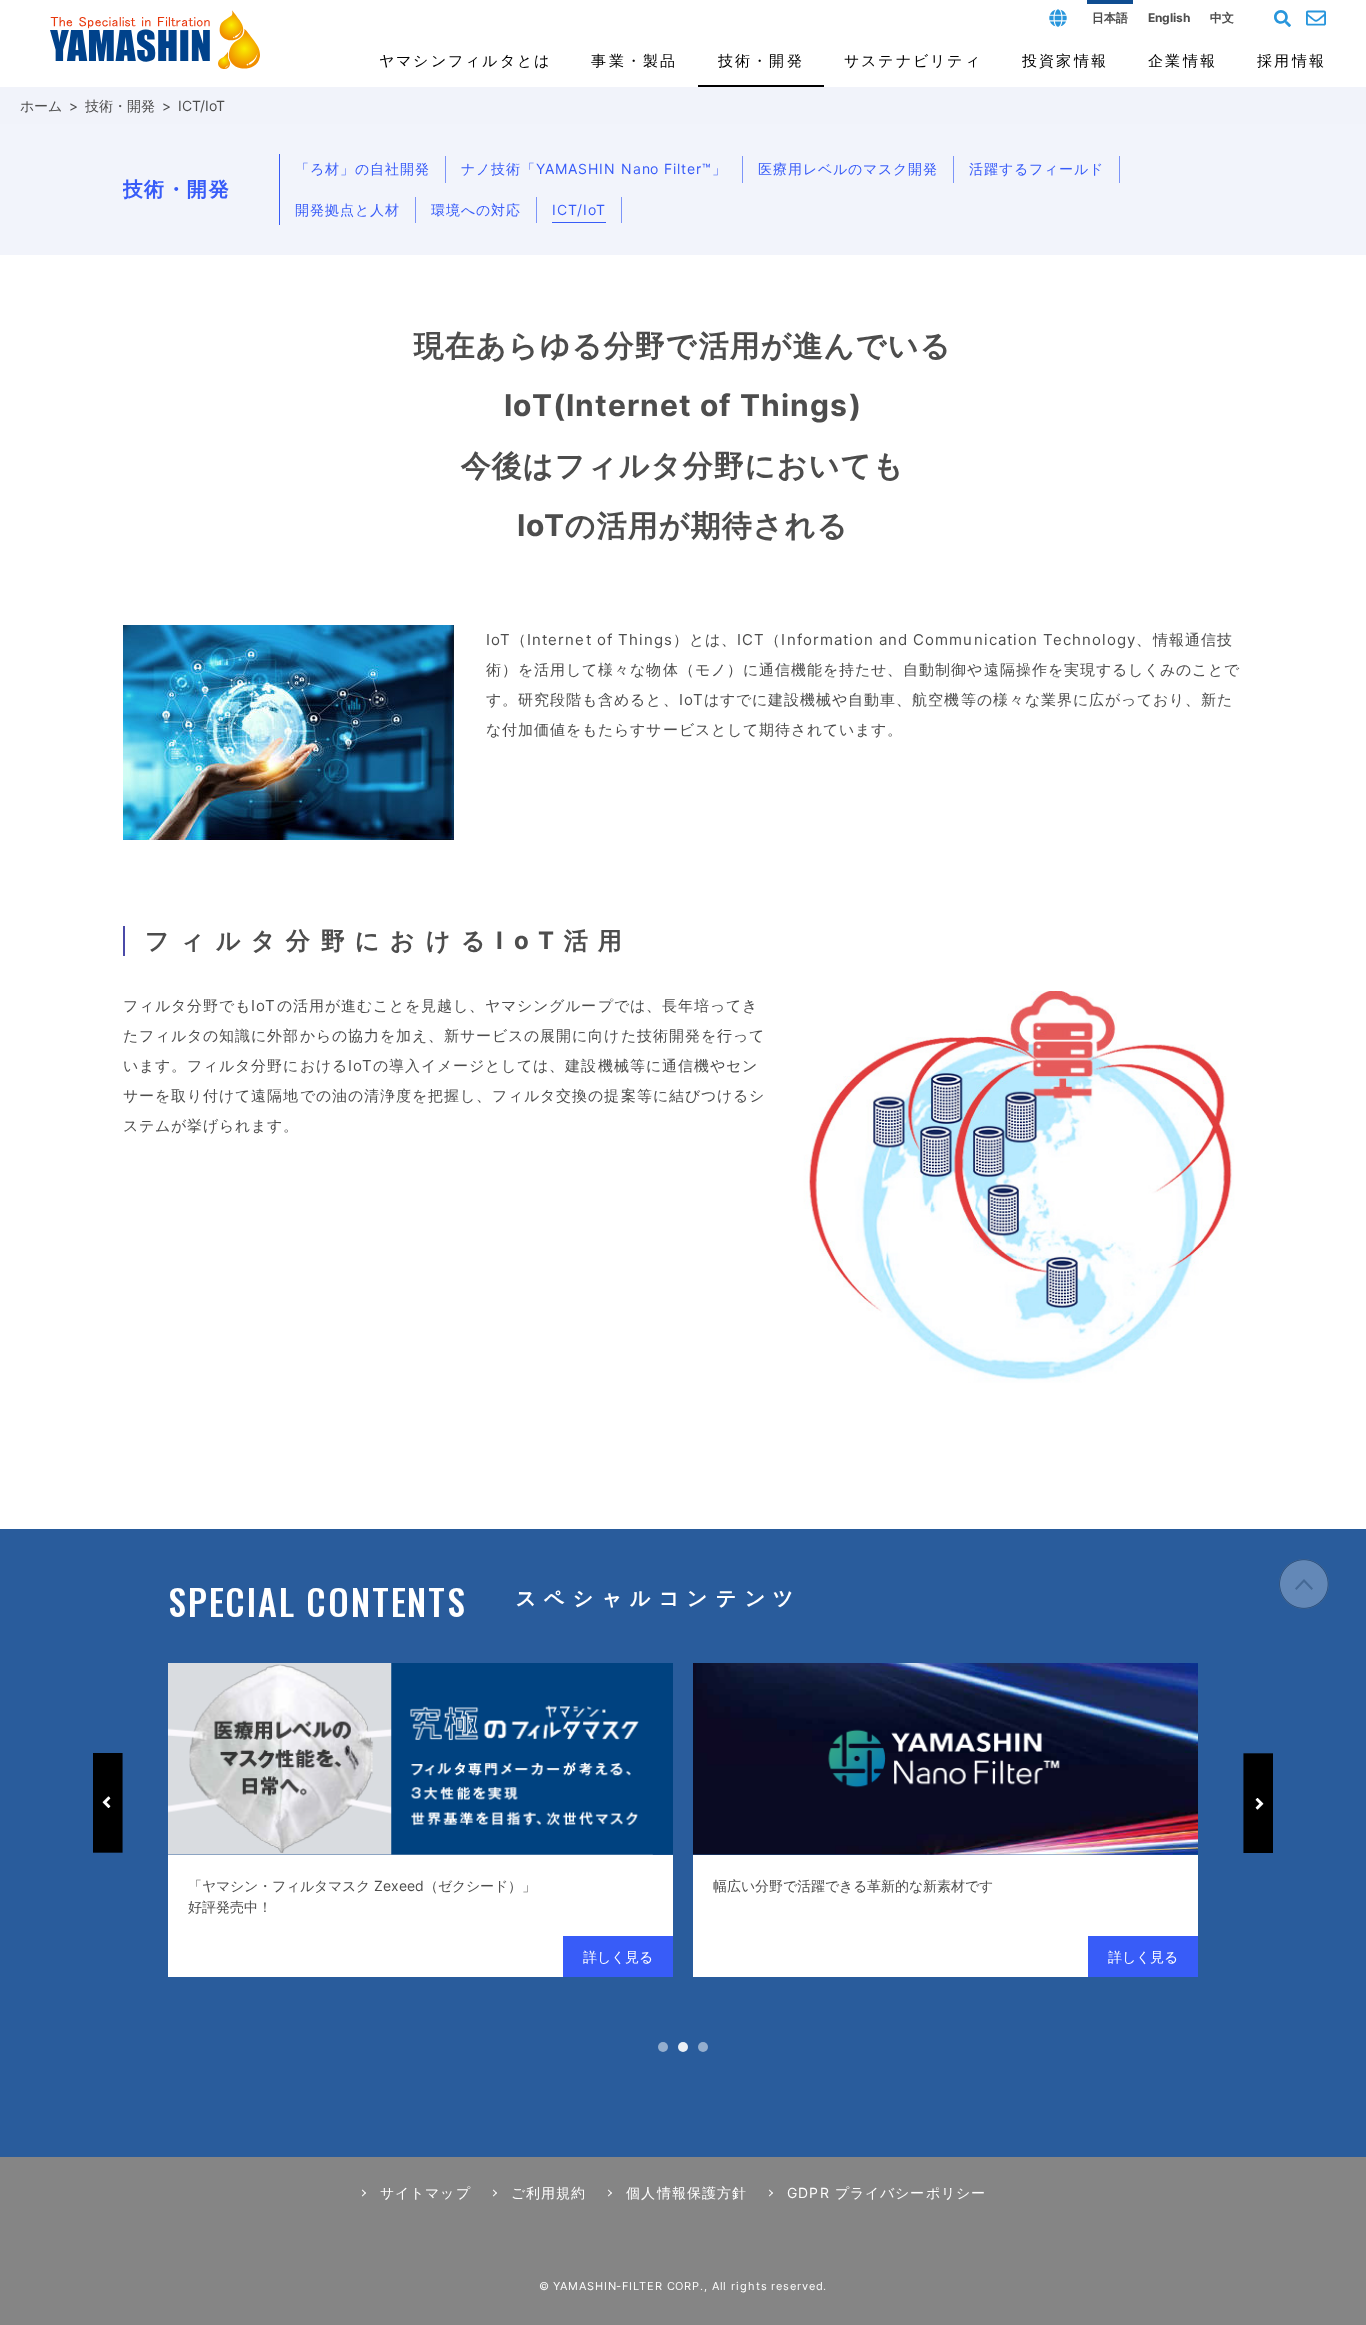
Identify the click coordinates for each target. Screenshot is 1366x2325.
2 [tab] (683, 2047)
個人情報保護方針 (686, 2192)
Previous (108, 1803)
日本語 (1110, 17)
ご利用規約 (549, 2192)
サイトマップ (425, 2192)
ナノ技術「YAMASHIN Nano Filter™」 (594, 168)
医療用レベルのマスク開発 (848, 168)
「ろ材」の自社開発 (362, 168)
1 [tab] (663, 2047)
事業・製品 (634, 60)
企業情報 (1182, 60)
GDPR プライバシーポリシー (886, 2192)
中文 (1222, 17)
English (1169, 17)
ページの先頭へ (1304, 1584)
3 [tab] (703, 2047)
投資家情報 (1065, 60)
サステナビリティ (913, 60)
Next (1258, 1803)
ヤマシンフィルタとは (465, 60)
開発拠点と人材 (347, 209)
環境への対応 (476, 209)
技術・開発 (120, 105)
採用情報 (1291, 60)
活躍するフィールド (1036, 168)
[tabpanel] (420, 1820)
